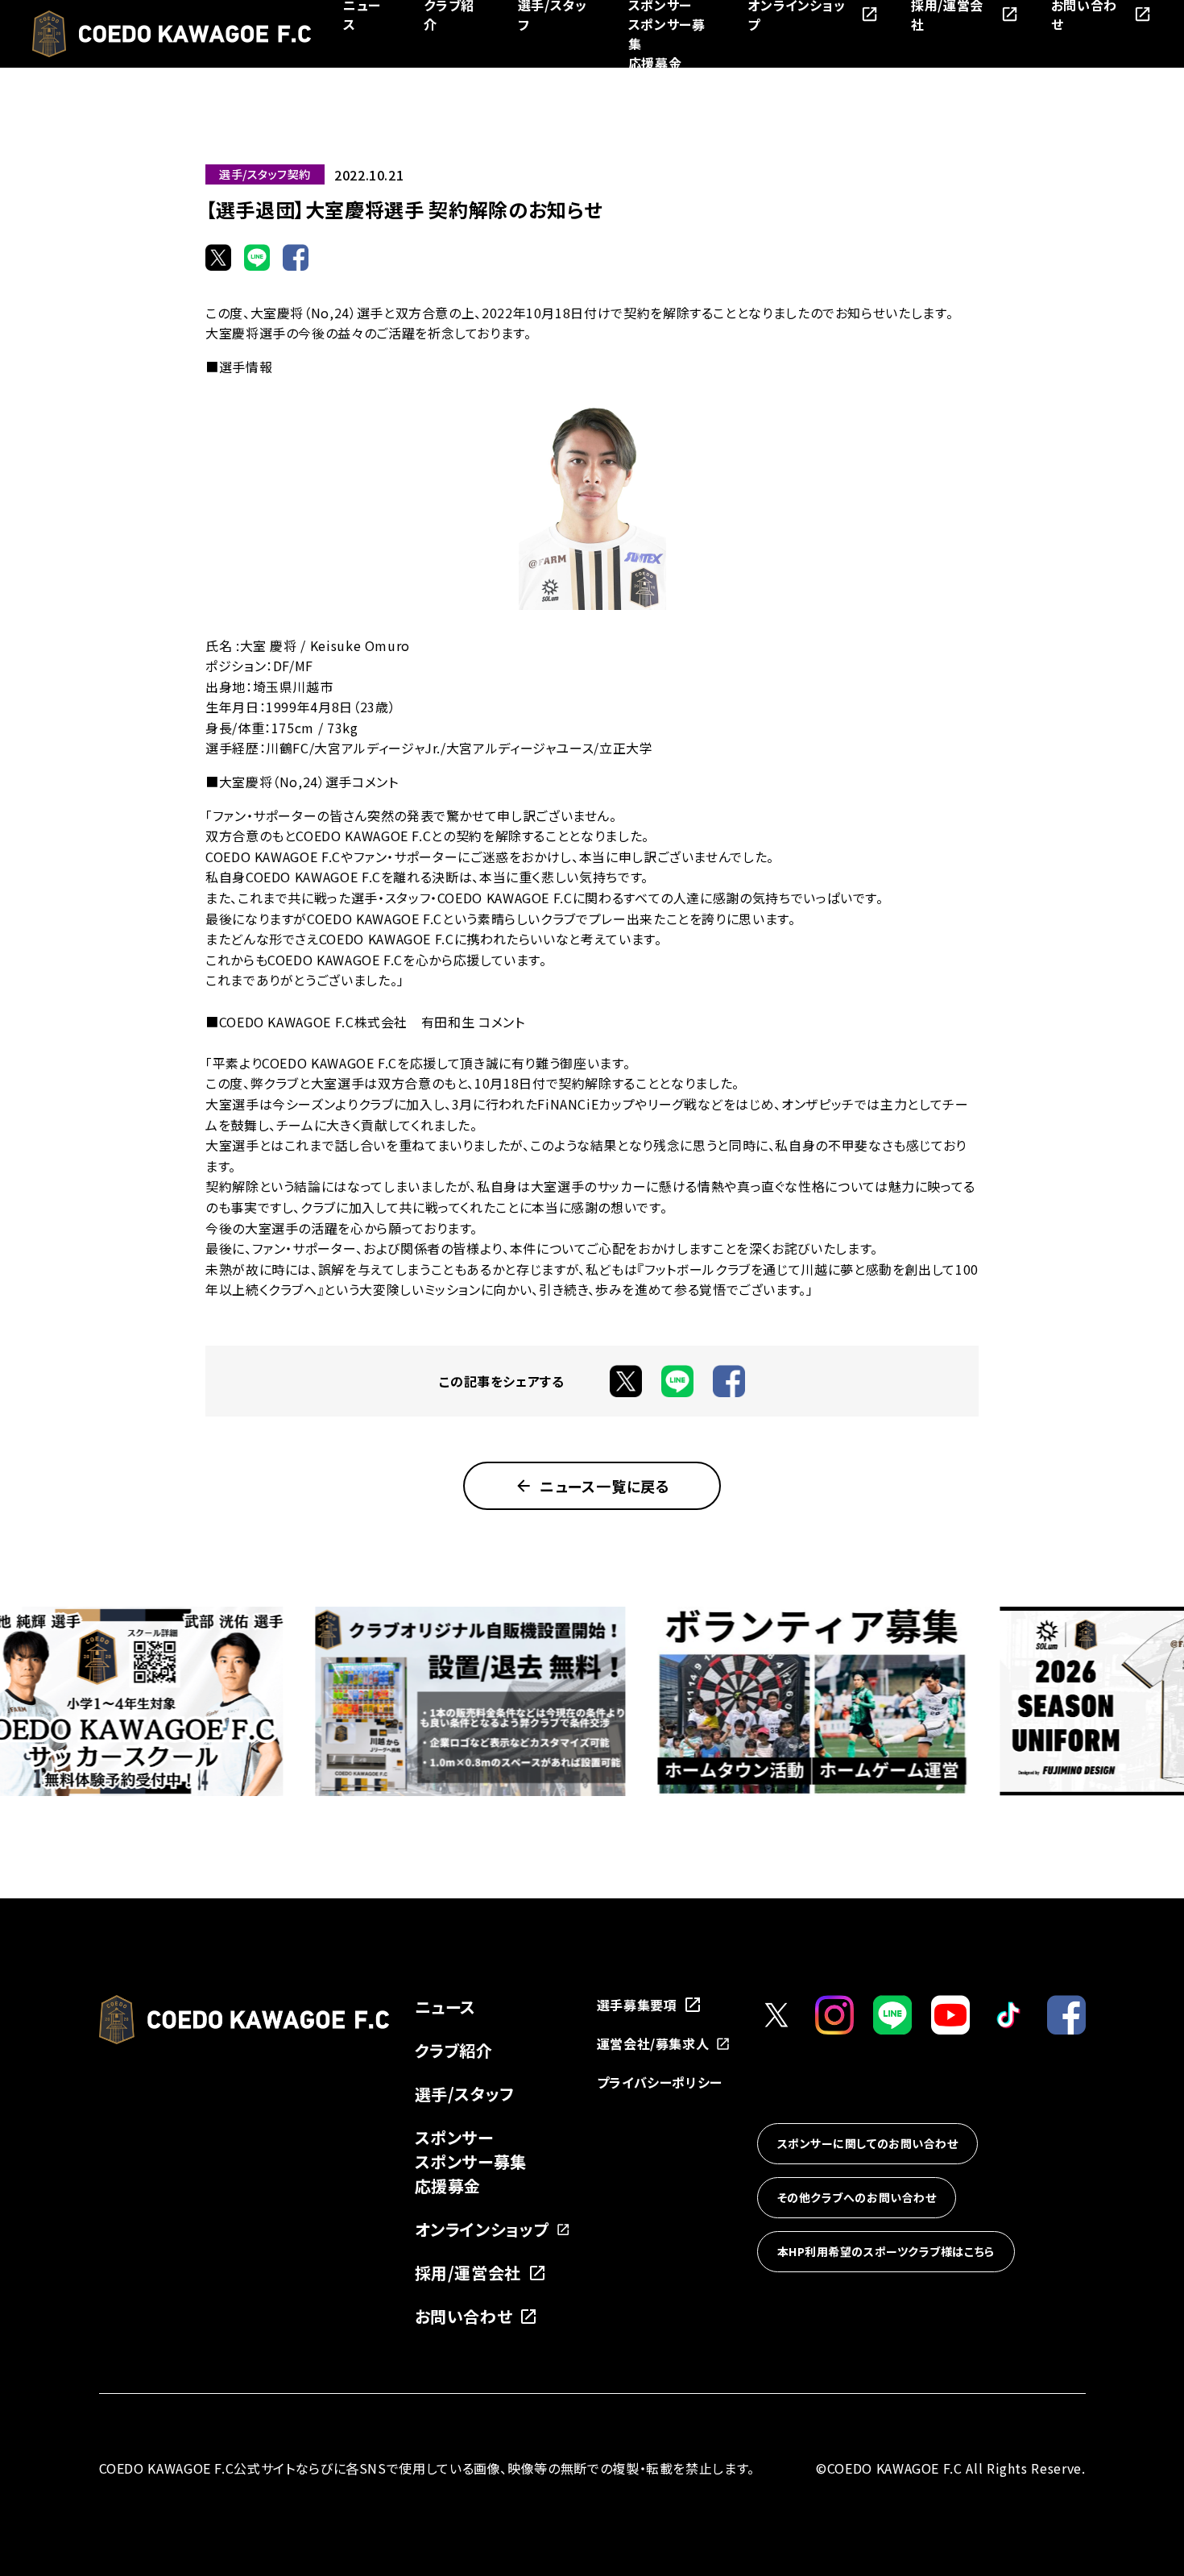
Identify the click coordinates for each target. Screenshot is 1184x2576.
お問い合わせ (464, 2316)
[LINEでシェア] (257, 257)
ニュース (446, 2007)
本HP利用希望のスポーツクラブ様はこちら (886, 2251)
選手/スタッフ (465, 2094)
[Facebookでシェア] (296, 257)
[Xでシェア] (218, 257)
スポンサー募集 (471, 2161)
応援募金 (655, 63)
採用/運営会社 (468, 2273)
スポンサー (454, 2137)
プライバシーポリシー (660, 2082)
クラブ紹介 (454, 2050)
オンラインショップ (482, 2229)
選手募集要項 (637, 2005)
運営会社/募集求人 (653, 2043)
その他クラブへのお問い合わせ (857, 2197)
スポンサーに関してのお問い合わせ (868, 2143)
